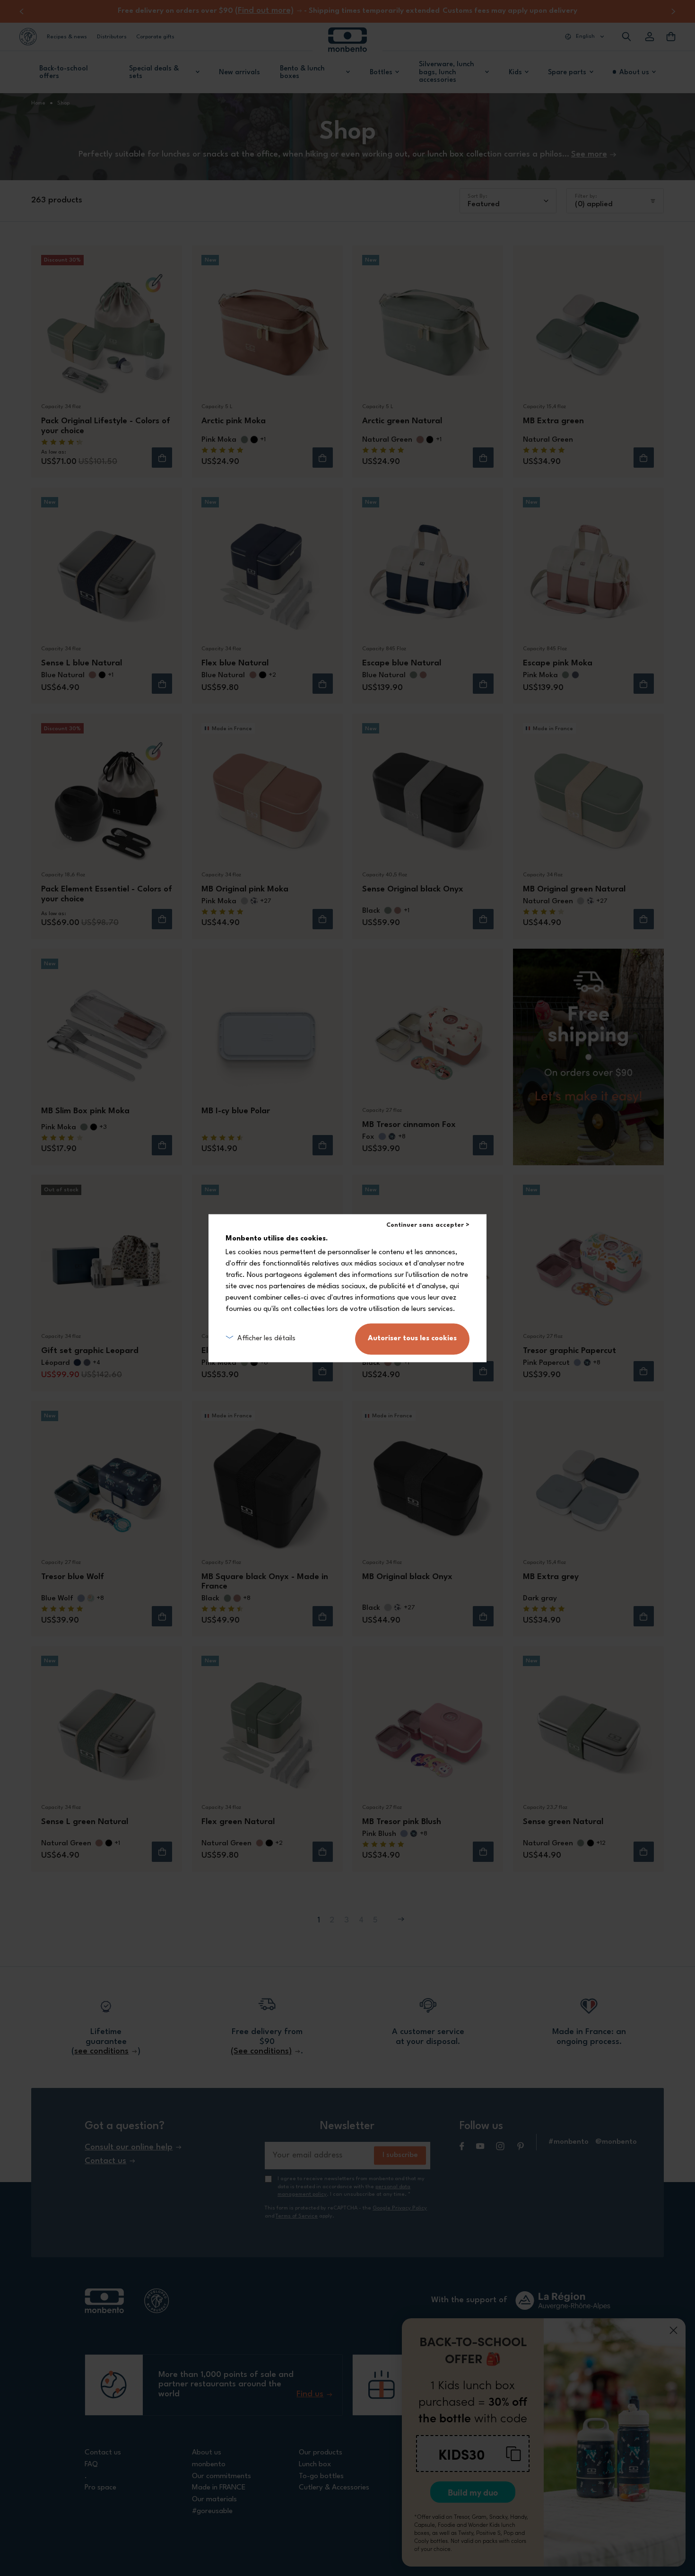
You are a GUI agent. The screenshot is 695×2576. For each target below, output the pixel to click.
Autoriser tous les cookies (412, 1339)
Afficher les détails (266, 1339)
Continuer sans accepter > (428, 1225)
